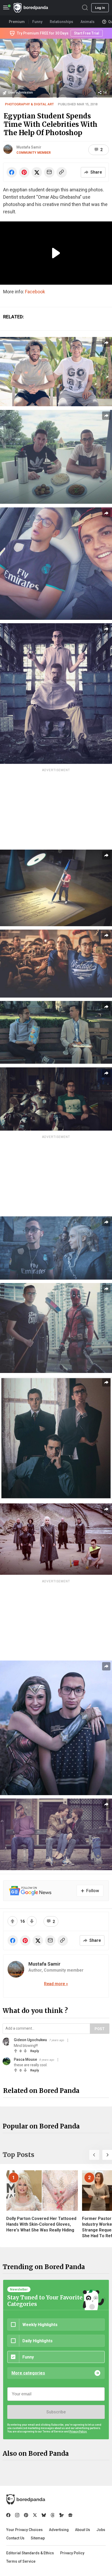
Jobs (101, 2530)
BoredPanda (31, 8)
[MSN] (61, 2515)
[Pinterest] (26, 2515)
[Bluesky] (44, 2515)
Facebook (35, 292)
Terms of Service (21, 2561)
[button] (94, 2155)
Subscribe (56, 2412)
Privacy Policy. (78, 2432)
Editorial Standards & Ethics (30, 2553)
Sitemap (38, 2538)
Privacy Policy (72, 2553)
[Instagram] (17, 2515)
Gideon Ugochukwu (30, 2040)
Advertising (59, 2530)
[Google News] (70, 2515)
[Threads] (53, 2515)
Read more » (56, 1984)
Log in (100, 8)
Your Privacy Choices (24, 2530)
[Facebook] (8, 2515)
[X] (35, 2515)
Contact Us (15, 2538)
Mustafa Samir (29, 147)
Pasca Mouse (25, 2059)
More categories (28, 2373)
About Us (83, 2530)
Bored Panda (26, 2499)
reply (35, 2051)
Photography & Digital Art (29, 104)
